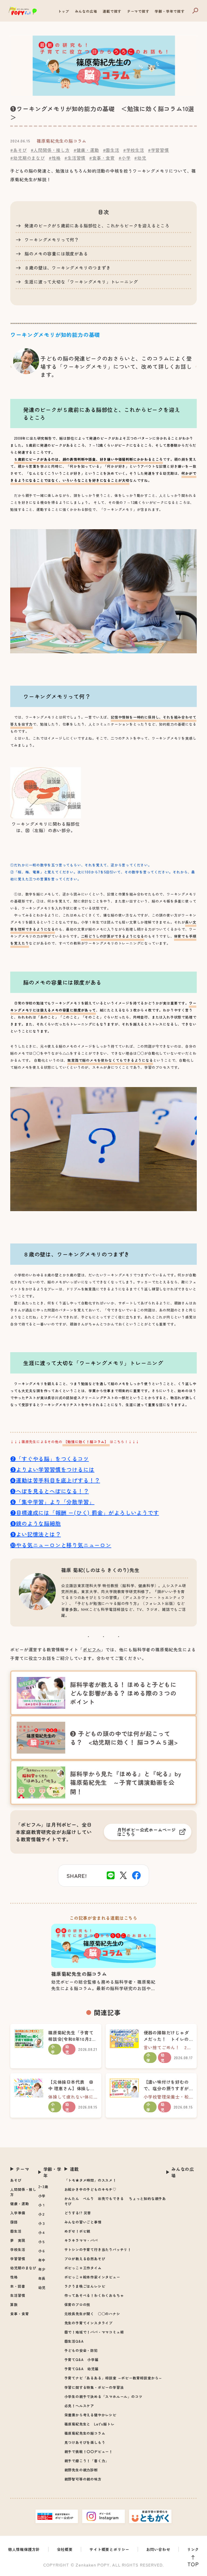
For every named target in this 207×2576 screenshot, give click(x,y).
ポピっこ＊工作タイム (83, 2268)
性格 (14, 2277)
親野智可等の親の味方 (83, 2479)
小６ (42, 2251)
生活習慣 (18, 2295)
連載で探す (112, 11)
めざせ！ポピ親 (77, 2231)
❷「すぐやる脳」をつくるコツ (49, 1459)
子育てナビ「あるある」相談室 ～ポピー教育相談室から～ (113, 2378)
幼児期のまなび (23, 2268)
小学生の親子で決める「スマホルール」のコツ (103, 2396)
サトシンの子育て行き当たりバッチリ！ (98, 2249)
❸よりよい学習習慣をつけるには (52, 1469)
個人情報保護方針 (24, 2549)
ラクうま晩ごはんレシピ (85, 2286)
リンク (193, 2549)
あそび (16, 2180)
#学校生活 (134, 150)
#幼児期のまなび (27, 158)
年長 (42, 2278)
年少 (42, 2269)
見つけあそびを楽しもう (85, 2442)
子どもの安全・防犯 (81, 2350)
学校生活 (18, 2249)
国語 (14, 2222)
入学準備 (18, 2213)
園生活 (16, 2231)
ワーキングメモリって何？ (52, 240)
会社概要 (65, 2549)
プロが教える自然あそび (85, 2259)
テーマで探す (138, 11)
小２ (42, 2214)
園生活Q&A (74, 2341)
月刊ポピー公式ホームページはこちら (147, 1832)
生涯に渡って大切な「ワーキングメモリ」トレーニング (81, 282)
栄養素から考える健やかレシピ (90, 2415)
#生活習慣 (75, 158)
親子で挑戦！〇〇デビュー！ (89, 2452)
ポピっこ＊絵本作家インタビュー (92, 2277)
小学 (42, 2196)
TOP (193, 2564)
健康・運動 (20, 2204)
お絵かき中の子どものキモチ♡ (90, 2189)
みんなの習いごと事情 (83, 2222)
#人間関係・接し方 (50, 150)
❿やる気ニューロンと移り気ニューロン (61, 1545)
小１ (42, 2205)
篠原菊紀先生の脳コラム (85, 2433)
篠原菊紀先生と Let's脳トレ (89, 2424)
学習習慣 (18, 2259)
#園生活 (111, 150)
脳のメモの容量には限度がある (56, 254)
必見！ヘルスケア (79, 2406)
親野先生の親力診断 (81, 2470)
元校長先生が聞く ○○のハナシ (92, 2314)
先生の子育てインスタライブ (89, 2323)
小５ (42, 2242)
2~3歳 (43, 2187)
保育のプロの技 (77, 2305)
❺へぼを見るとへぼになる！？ (49, 1491)
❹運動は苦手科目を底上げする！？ (55, 1480)
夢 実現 (18, 2240)
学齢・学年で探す (170, 11)
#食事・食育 (102, 158)
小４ (42, 2232)
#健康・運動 (86, 150)
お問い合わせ (158, 2549)
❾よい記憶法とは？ (35, 1534)
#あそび (18, 150)
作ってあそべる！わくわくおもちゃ (94, 2295)
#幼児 (140, 158)
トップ (63, 11)
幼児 (42, 2288)
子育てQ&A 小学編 (82, 2360)
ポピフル (92, 1649)
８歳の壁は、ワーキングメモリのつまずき (68, 268)
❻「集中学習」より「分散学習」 (52, 1502)
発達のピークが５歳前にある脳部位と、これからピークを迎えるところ (97, 226)
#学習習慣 (158, 150)
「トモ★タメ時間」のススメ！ (90, 2180)
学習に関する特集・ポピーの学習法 (94, 2387)
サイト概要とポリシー (109, 2549)
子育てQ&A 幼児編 (82, 2369)
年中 (42, 2260)
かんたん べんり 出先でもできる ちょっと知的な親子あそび (115, 2201)
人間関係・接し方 (23, 2192)
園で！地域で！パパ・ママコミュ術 (94, 2332)
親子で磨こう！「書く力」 (87, 2461)
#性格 (55, 158)
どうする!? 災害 (78, 2213)
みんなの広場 (86, 11)
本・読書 (18, 2286)
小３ (42, 2223)
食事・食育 (20, 2314)
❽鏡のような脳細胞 (35, 1523)
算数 (14, 2305)
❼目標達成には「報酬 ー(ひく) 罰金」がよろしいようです (84, 1513)
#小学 (125, 158)
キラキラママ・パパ (81, 2240)
